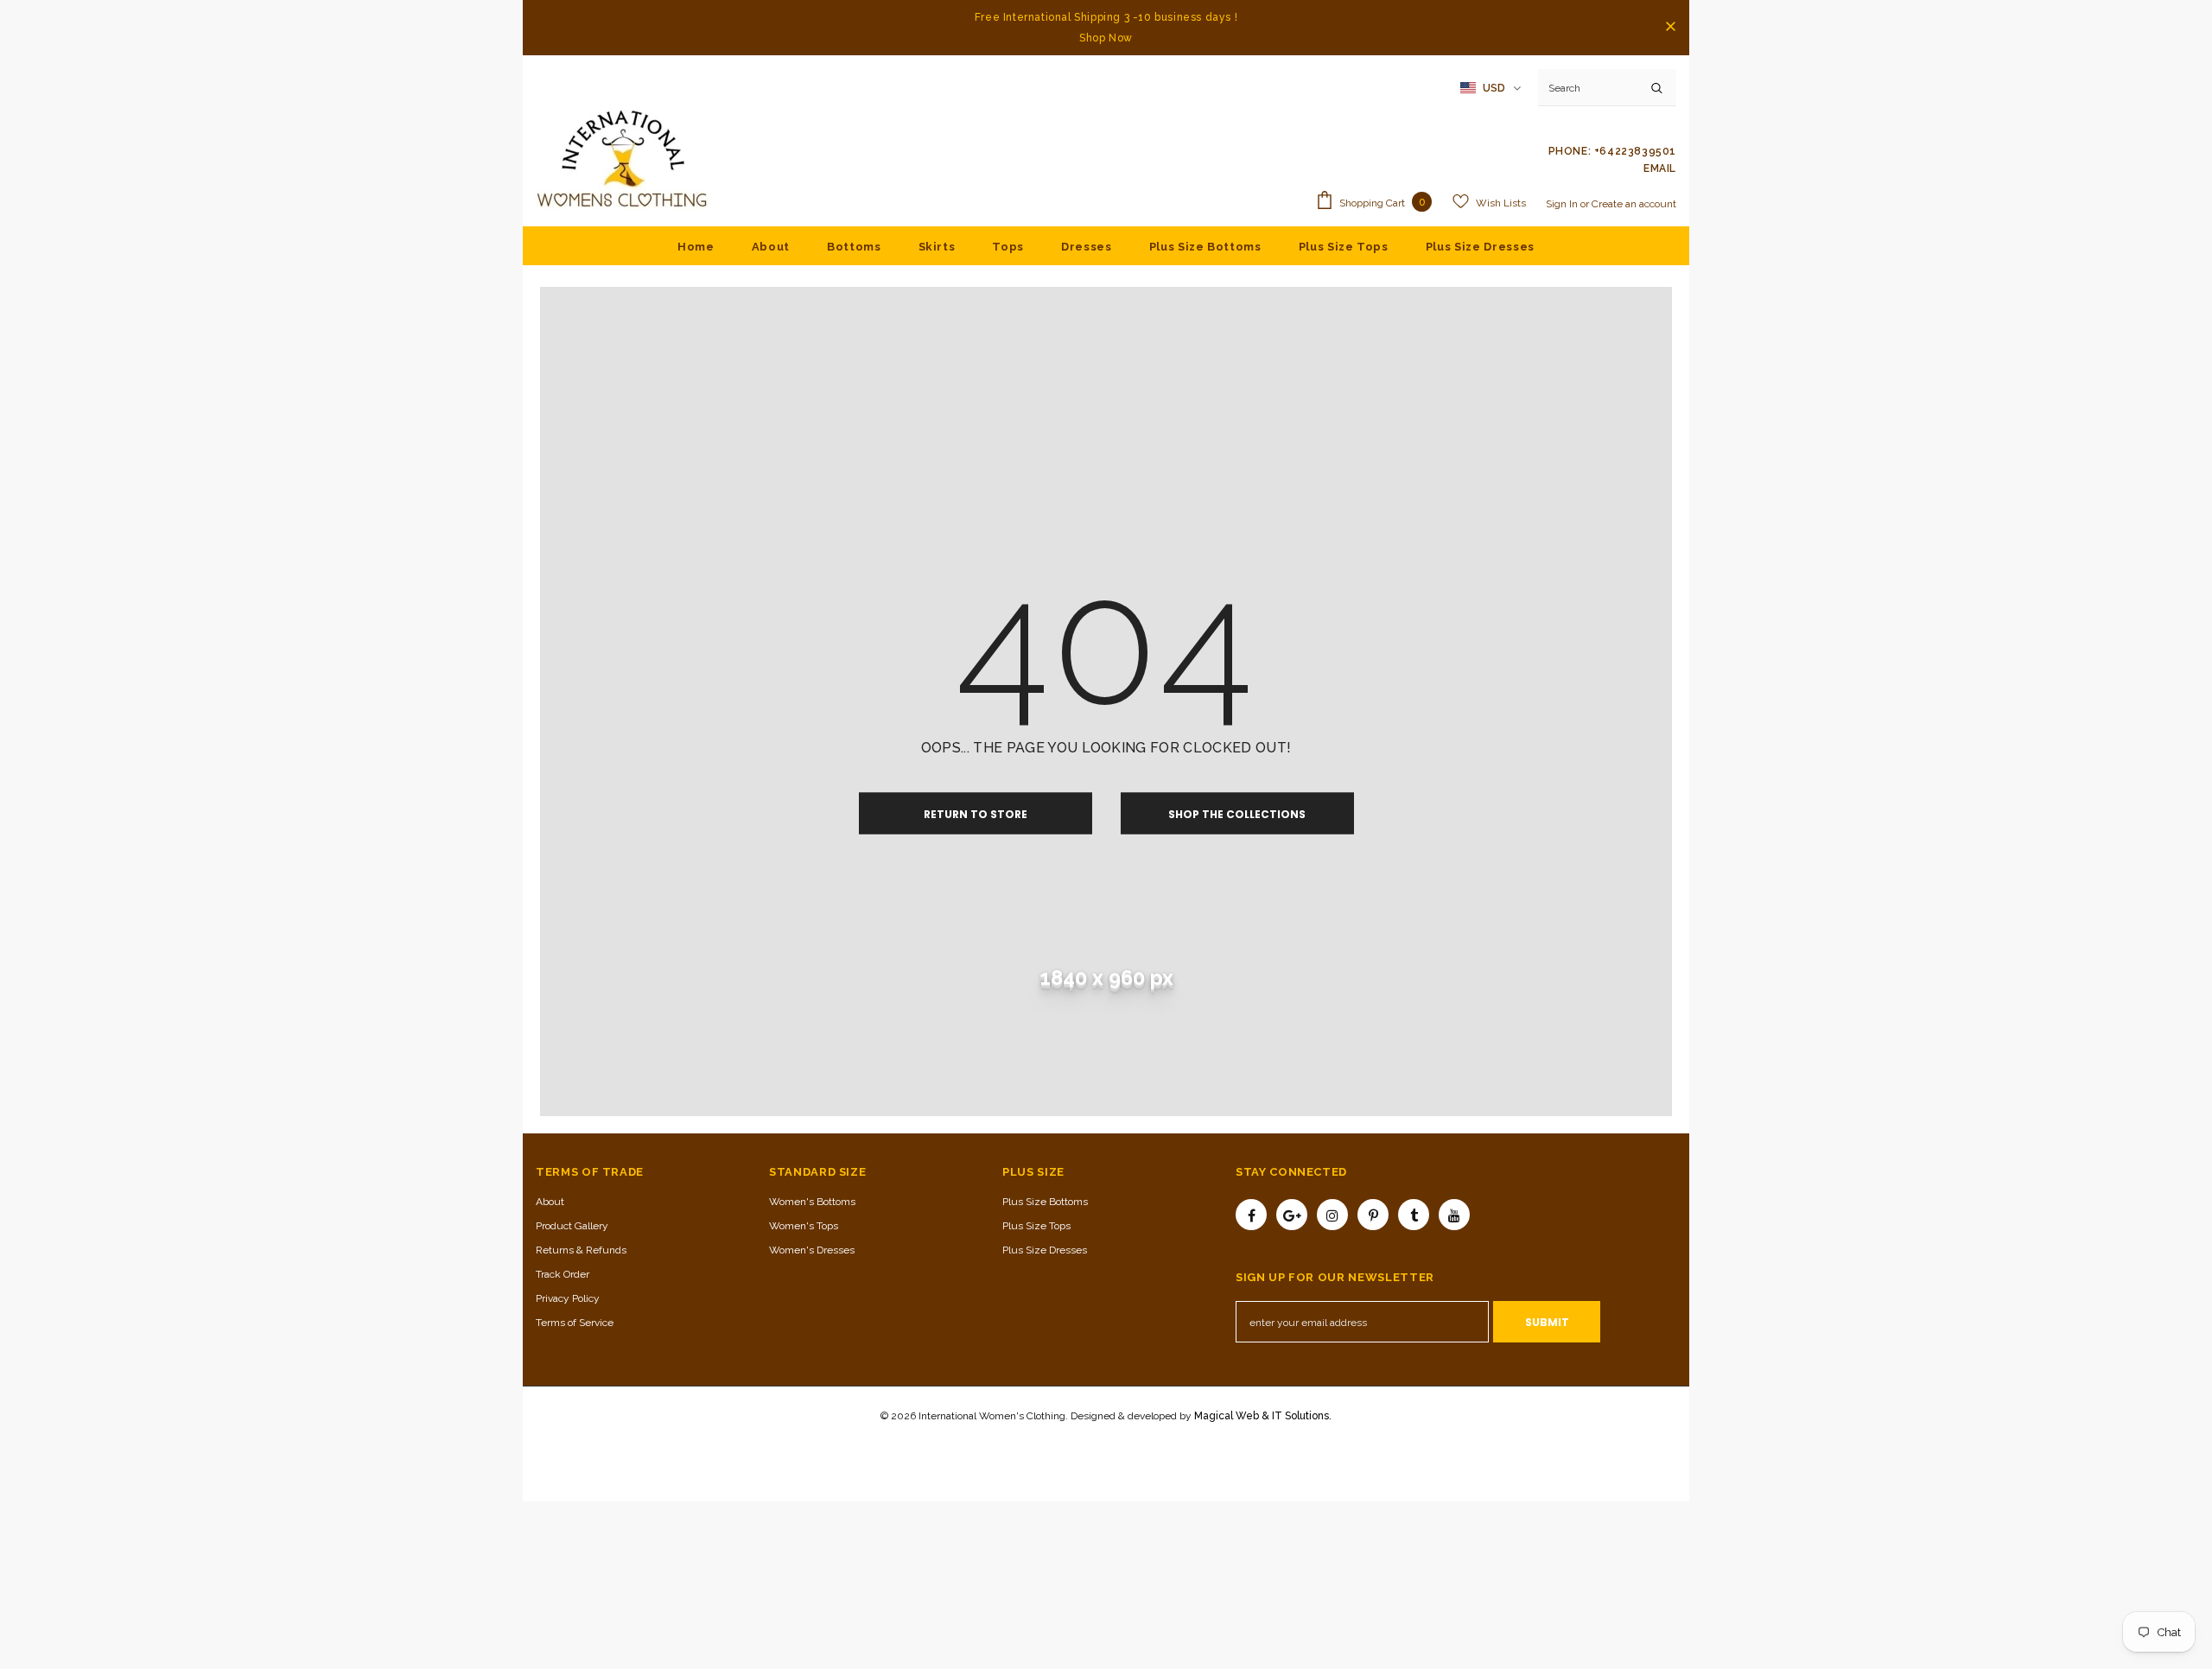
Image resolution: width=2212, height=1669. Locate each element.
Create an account (1634, 204)
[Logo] (622, 160)
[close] (1670, 28)
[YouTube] (1454, 1215)
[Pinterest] (1373, 1215)
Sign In (1563, 204)
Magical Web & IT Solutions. (1263, 1416)
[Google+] (1292, 1215)
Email (1660, 168)
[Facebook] (1251, 1215)
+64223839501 (1635, 151)
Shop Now (1106, 38)
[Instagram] (1332, 1215)
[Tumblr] (1414, 1215)
